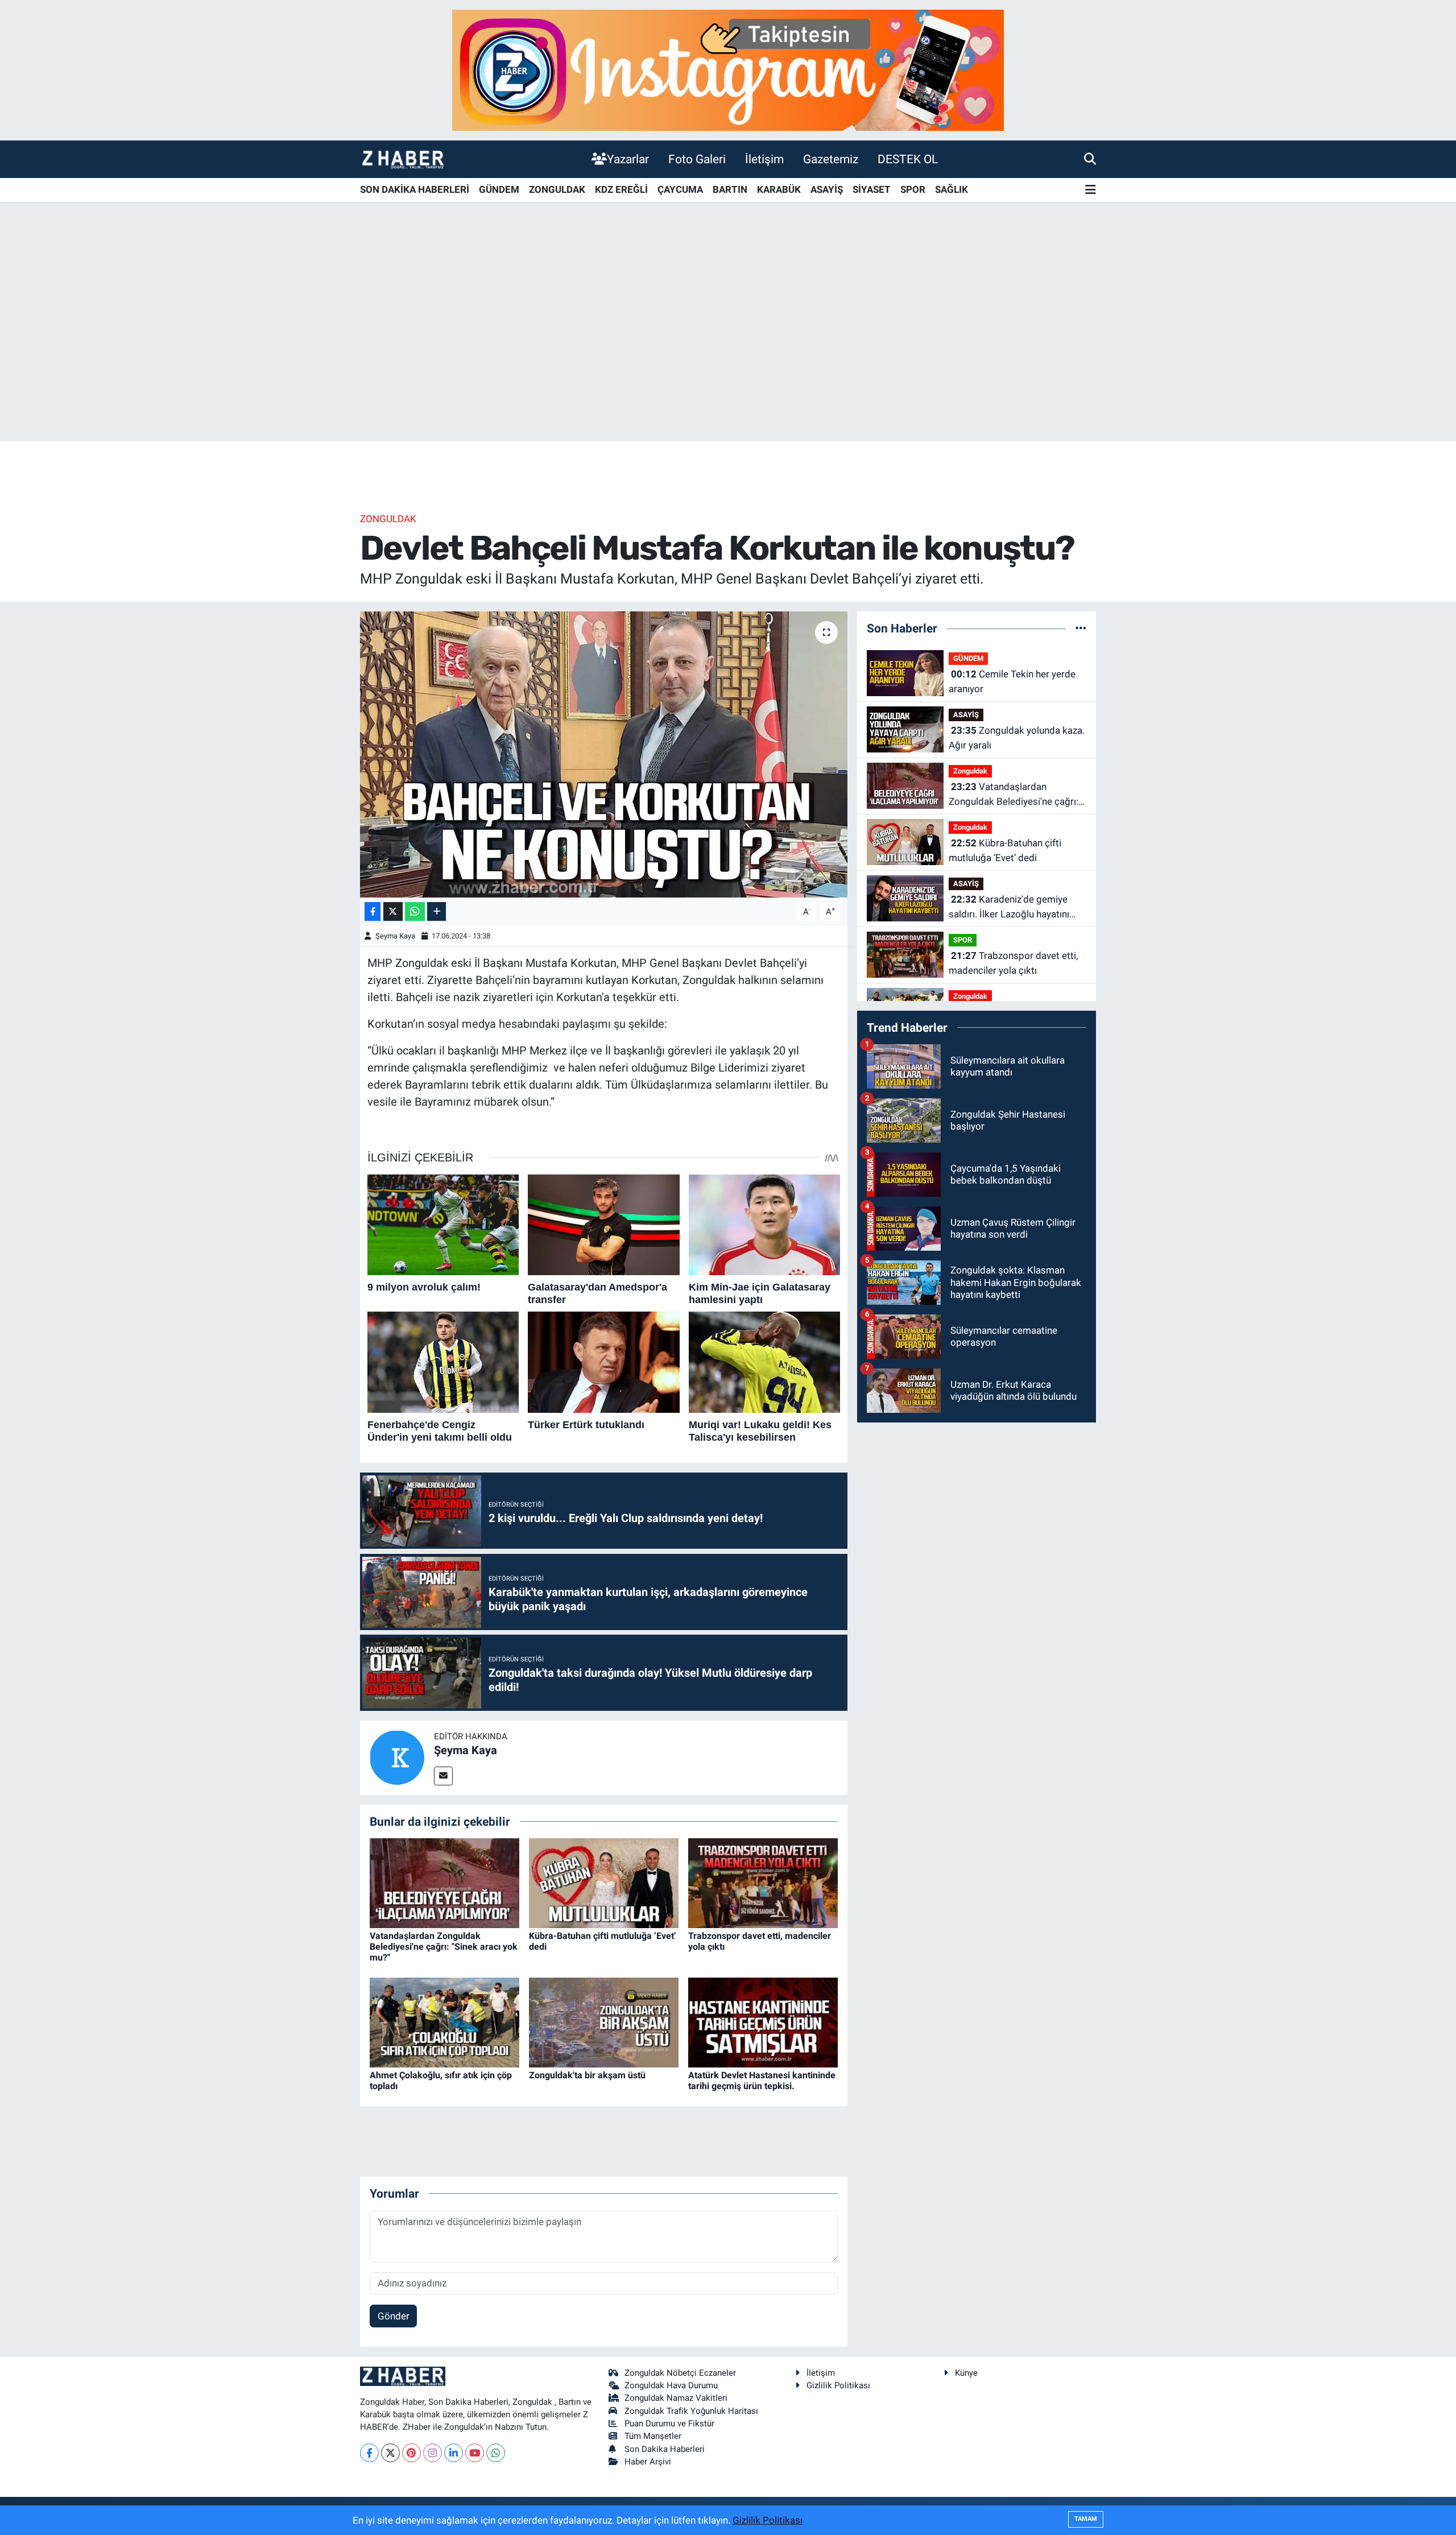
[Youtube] (475, 2453)
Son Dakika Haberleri (665, 2449)
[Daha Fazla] (437, 911)
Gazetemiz (831, 159)
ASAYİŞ (827, 189)
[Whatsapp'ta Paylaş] (415, 911)
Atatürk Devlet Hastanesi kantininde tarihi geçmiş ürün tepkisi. (762, 2081)
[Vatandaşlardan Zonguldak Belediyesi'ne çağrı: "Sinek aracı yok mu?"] (444, 1882)
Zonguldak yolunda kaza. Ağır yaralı (1017, 738)
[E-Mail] (443, 1776)
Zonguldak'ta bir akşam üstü (587, 2075)
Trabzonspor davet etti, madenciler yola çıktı (1013, 963)
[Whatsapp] (496, 2453)
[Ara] (1090, 159)
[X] (390, 2453)
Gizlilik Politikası (838, 2385)
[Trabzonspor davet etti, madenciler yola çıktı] (763, 1882)
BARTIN (730, 189)
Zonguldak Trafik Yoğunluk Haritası (691, 2411)
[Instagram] (433, 2453)
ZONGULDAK (557, 189)
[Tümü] (1081, 628)
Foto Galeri (697, 159)
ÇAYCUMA (680, 189)
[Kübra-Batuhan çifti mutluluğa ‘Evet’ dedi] (604, 1882)
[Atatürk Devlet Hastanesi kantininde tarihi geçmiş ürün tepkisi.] (763, 2022)
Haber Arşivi (648, 2462)
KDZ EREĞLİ (621, 189)
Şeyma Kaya (395, 936)
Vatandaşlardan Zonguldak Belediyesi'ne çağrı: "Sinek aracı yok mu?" (444, 1947)
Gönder (394, 2316)
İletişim (764, 159)
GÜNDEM (499, 189)
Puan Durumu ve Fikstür (669, 2424)
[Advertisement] (728, 352)
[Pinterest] (411, 2453)
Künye (966, 2373)
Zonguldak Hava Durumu (671, 2385)
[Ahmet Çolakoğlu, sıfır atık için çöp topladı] (444, 2022)
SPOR (913, 189)
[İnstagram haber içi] (728, 69)
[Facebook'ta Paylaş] (373, 911)
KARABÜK (779, 189)
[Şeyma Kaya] (397, 1757)
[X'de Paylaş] (393, 911)
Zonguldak (388, 519)
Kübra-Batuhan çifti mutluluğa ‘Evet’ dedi (1005, 850)
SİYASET (872, 189)
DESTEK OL (908, 159)
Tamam (1086, 2519)
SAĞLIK (952, 189)
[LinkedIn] (454, 2453)
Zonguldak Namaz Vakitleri (676, 2398)
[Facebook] (369, 2453)
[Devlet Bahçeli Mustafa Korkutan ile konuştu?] (604, 754)
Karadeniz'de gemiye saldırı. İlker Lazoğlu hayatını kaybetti (1009, 907)
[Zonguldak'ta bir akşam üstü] (604, 2022)
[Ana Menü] (1091, 190)
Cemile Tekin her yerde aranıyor (1012, 681)
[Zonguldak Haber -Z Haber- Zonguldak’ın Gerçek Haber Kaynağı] (403, 159)
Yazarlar (628, 159)
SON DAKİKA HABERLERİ (415, 189)
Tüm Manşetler (653, 2436)
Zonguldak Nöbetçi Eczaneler (680, 2373)
